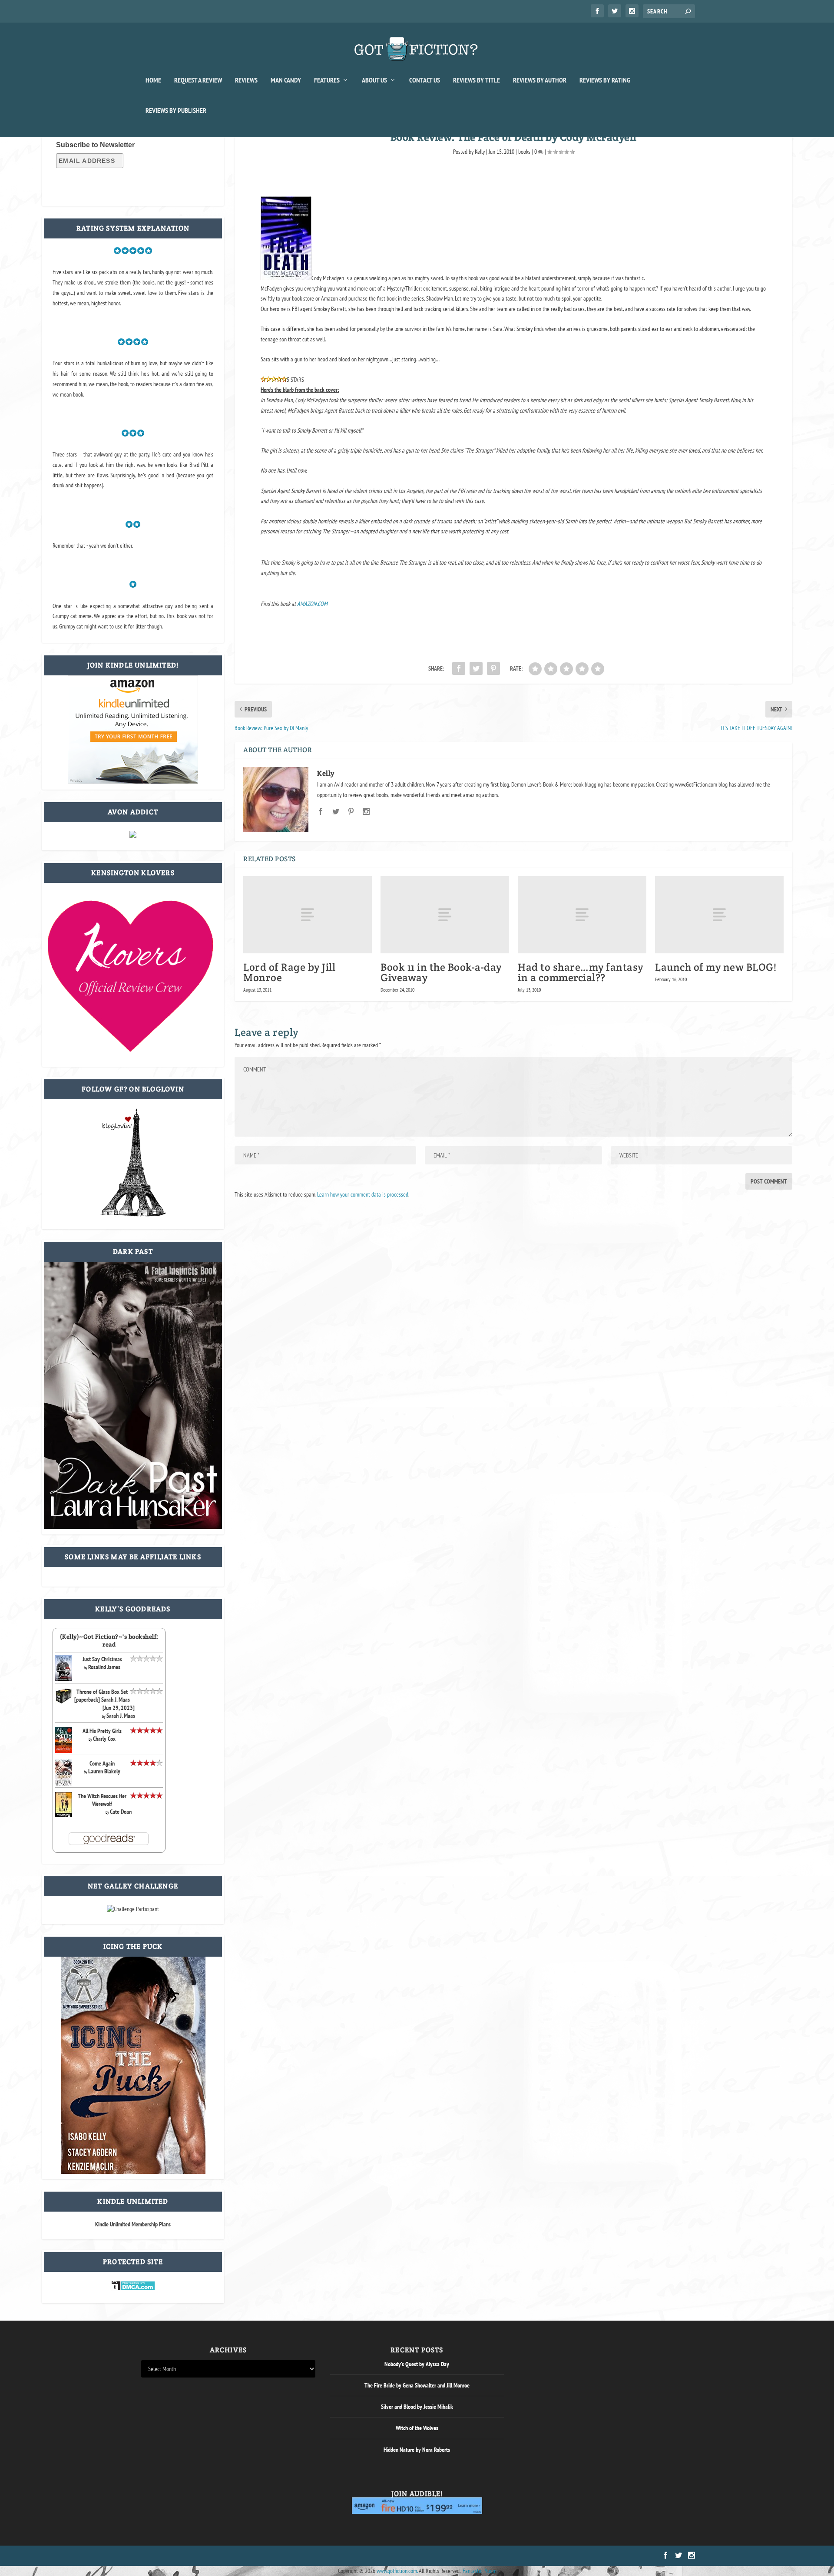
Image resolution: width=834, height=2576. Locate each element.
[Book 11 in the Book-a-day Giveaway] (445, 915)
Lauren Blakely (104, 1771)
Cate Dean (121, 1812)
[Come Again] (64, 1784)
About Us (374, 80)
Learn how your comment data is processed (363, 1194)
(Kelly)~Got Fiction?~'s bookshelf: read (109, 1640)
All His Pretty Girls (102, 1731)
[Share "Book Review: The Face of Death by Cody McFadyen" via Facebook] (459, 668)
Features (327, 80)
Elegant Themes (183, 2556)
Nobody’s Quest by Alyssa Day (417, 2364)
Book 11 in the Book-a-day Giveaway (441, 972)
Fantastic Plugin (480, 2571)
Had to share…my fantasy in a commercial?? (581, 972)
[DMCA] (133, 2288)
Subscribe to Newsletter (95, 145)
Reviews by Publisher (176, 111)
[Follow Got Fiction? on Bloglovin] (133, 1214)
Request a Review (198, 80)
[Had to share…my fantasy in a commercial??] (582, 915)
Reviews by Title (477, 80)
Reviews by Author (540, 80)
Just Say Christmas (102, 1659)
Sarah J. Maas (121, 1716)
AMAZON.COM (312, 604)
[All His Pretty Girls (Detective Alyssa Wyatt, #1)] (64, 1751)
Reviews (246, 80)
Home (153, 80)
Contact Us (425, 80)
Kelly (480, 152)
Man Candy (286, 80)
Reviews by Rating (605, 80)
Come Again (102, 1763)
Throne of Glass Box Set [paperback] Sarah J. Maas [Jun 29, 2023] (104, 1700)
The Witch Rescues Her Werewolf (102, 1800)
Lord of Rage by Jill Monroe (289, 972)
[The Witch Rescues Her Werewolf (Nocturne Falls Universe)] (64, 1815)
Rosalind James (104, 1667)
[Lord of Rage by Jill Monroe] (308, 915)
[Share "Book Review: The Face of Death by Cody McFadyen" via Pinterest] (493, 668)
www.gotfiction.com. (397, 2571)
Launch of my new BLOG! (716, 967)
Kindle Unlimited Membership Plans (133, 2224)
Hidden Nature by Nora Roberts (417, 2450)
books (524, 152)
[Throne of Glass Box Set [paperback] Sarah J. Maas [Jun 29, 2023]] (64, 1702)
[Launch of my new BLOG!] (719, 915)
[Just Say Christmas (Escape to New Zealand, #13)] (64, 1679)
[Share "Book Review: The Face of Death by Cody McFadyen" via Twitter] (476, 668)
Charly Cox (104, 1739)
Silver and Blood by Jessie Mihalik (417, 2407)
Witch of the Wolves (417, 2428)
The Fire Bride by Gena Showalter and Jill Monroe (417, 2385)
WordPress (240, 2556)
